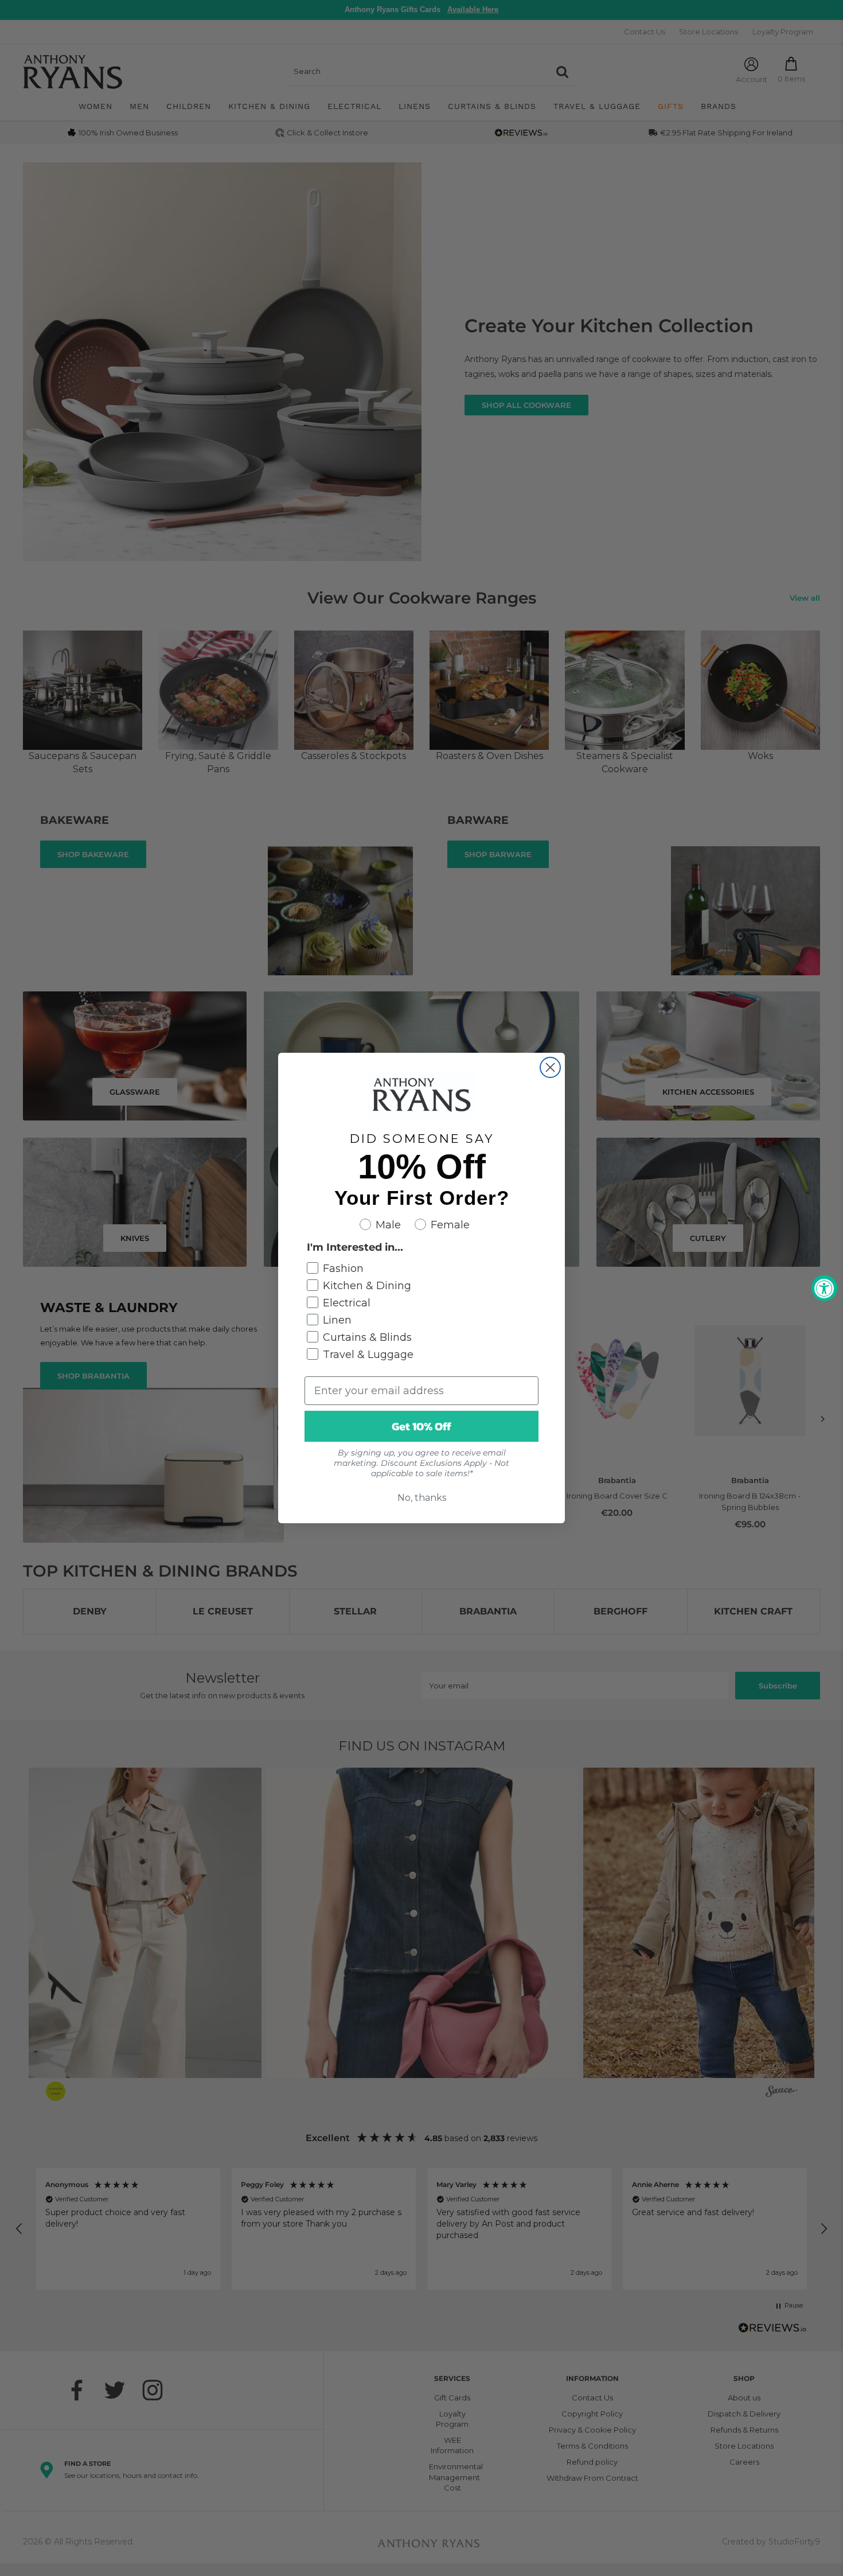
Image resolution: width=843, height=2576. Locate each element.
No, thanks (422, 1498)
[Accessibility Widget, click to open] (824, 1288)
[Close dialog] (550, 1067)
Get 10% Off (421, 1426)
